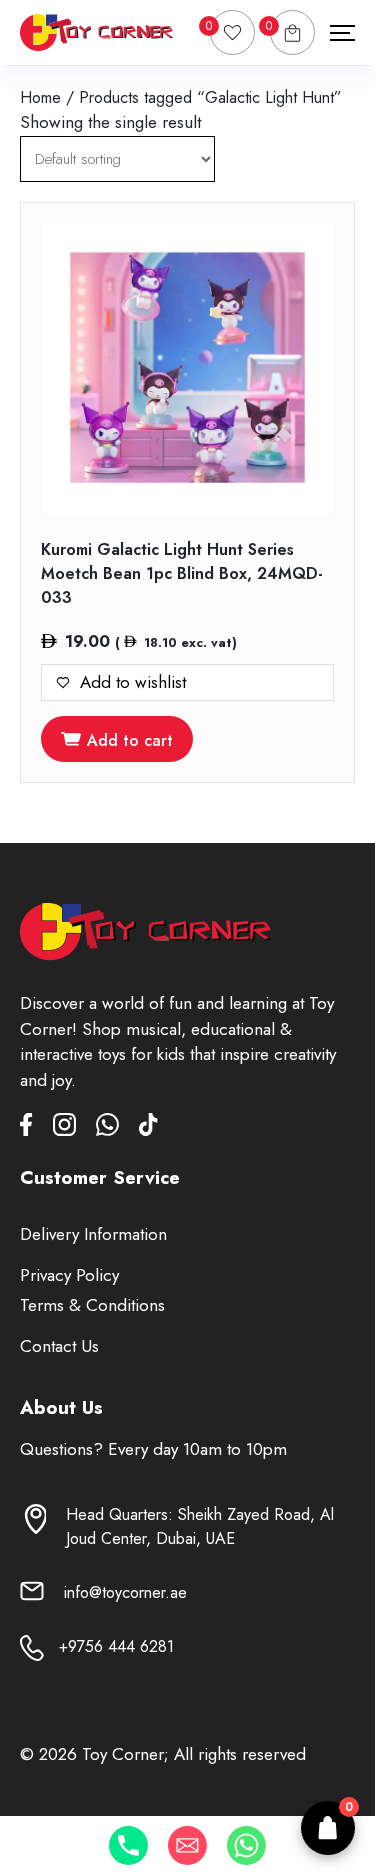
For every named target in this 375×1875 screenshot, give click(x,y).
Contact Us (59, 1346)
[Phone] (128, 1845)
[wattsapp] (117, 1128)
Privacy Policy (69, 1275)
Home (40, 97)
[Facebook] (36, 1128)
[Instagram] (74, 1128)
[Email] (187, 1845)
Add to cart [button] (130, 740)
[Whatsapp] (246, 1845)
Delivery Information (93, 1234)
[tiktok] (148, 1128)
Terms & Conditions (92, 1305)
